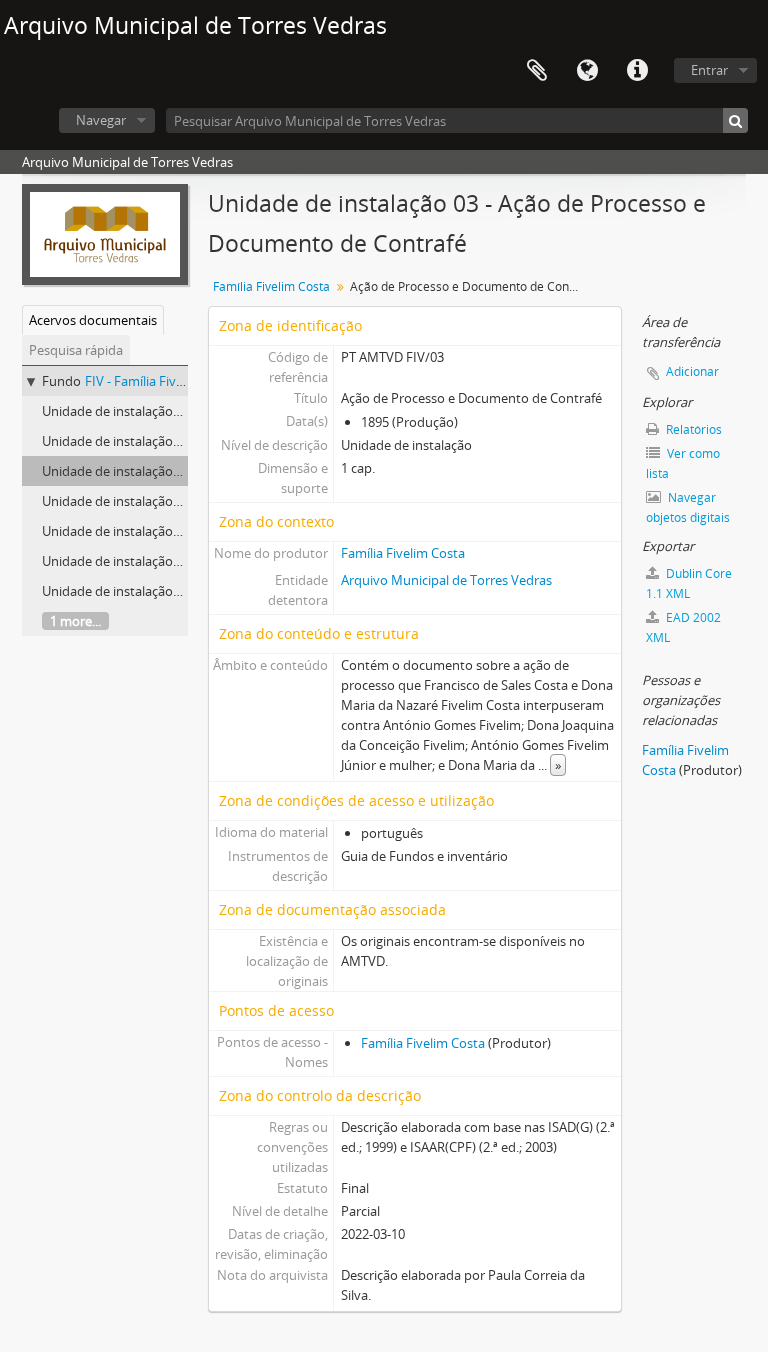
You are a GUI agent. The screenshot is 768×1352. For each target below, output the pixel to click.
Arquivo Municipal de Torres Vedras (446, 580)
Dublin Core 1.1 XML (689, 583)
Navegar (101, 120)
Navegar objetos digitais (688, 507)
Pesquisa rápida (76, 350)
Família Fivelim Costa (271, 286)
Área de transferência (537, 71)
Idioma (587, 71)
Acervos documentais (93, 320)
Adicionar (692, 371)
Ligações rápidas (637, 71)
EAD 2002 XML (683, 627)
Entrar (709, 70)
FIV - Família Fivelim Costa (161, 381)
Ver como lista (683, 463)
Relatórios (692, 429)
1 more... (75, 621)
